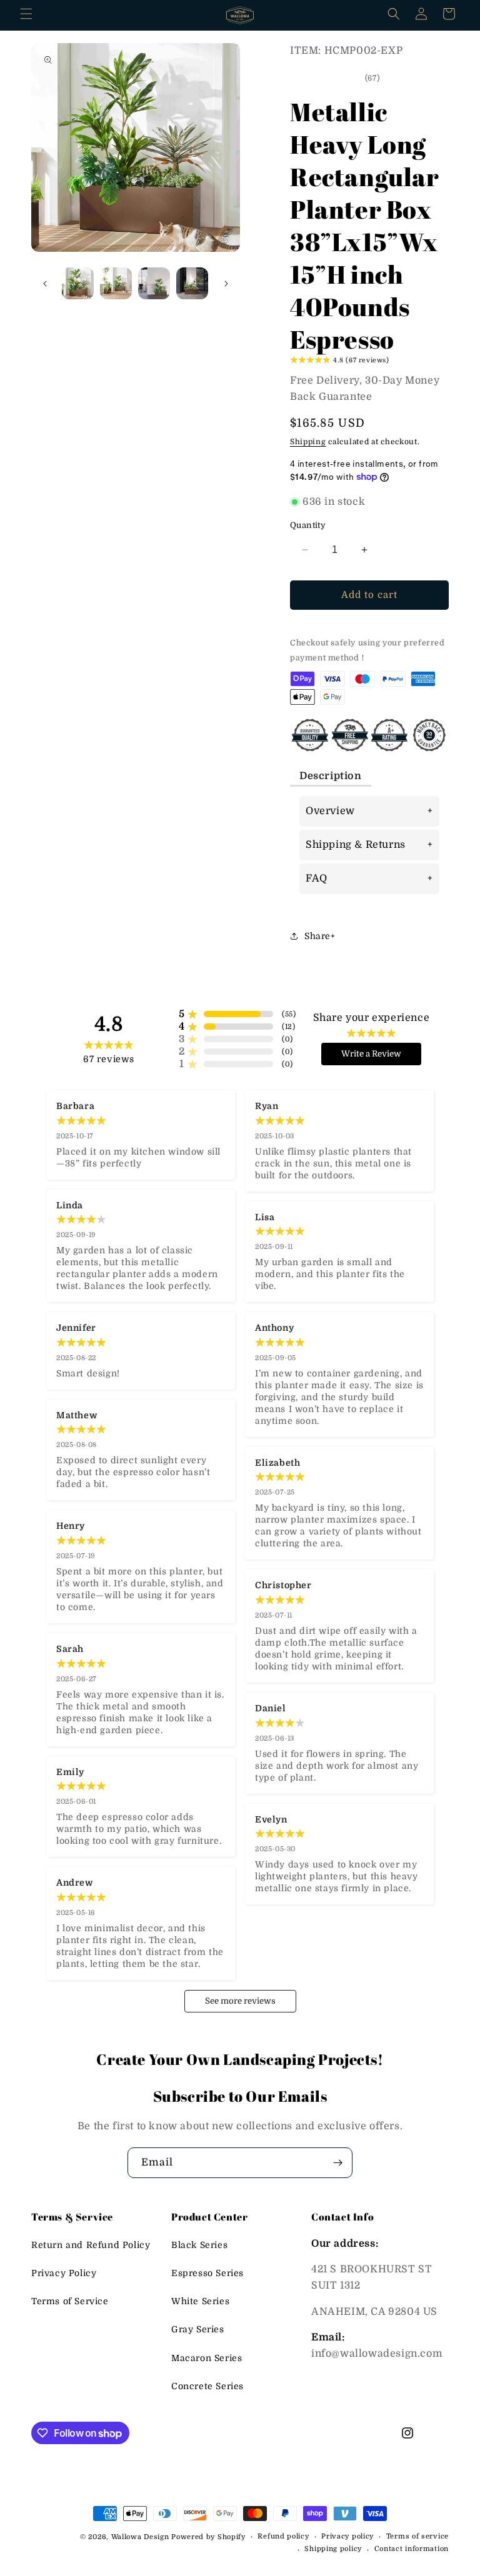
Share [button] (317, 936)
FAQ (317, 878)
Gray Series (198, 2329)
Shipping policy (333, 2549)
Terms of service (417, 2536)
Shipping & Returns (356, 845)
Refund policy (283, 2536)
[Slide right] (226, 284)
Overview (330, 811)
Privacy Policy (64, 2273)
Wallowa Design (140, 2537)
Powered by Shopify (208, 2537)
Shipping (308, 442)
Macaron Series (207, 2358)
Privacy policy (347, 2536)
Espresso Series (207, 2273)
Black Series (199, 2245)
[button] (26, 14)
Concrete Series (207, 2386)
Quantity (308, 525)
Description (331, 776)
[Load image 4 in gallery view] (192, 283)
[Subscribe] (337, 2163)
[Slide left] (45, 284)
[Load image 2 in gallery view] (116, 283)
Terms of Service (70, 2301)
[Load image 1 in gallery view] (78, 283)
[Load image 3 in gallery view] (154, 283)
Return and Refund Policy (91, 2245)
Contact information (412, 2549)
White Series (200, 2301)
